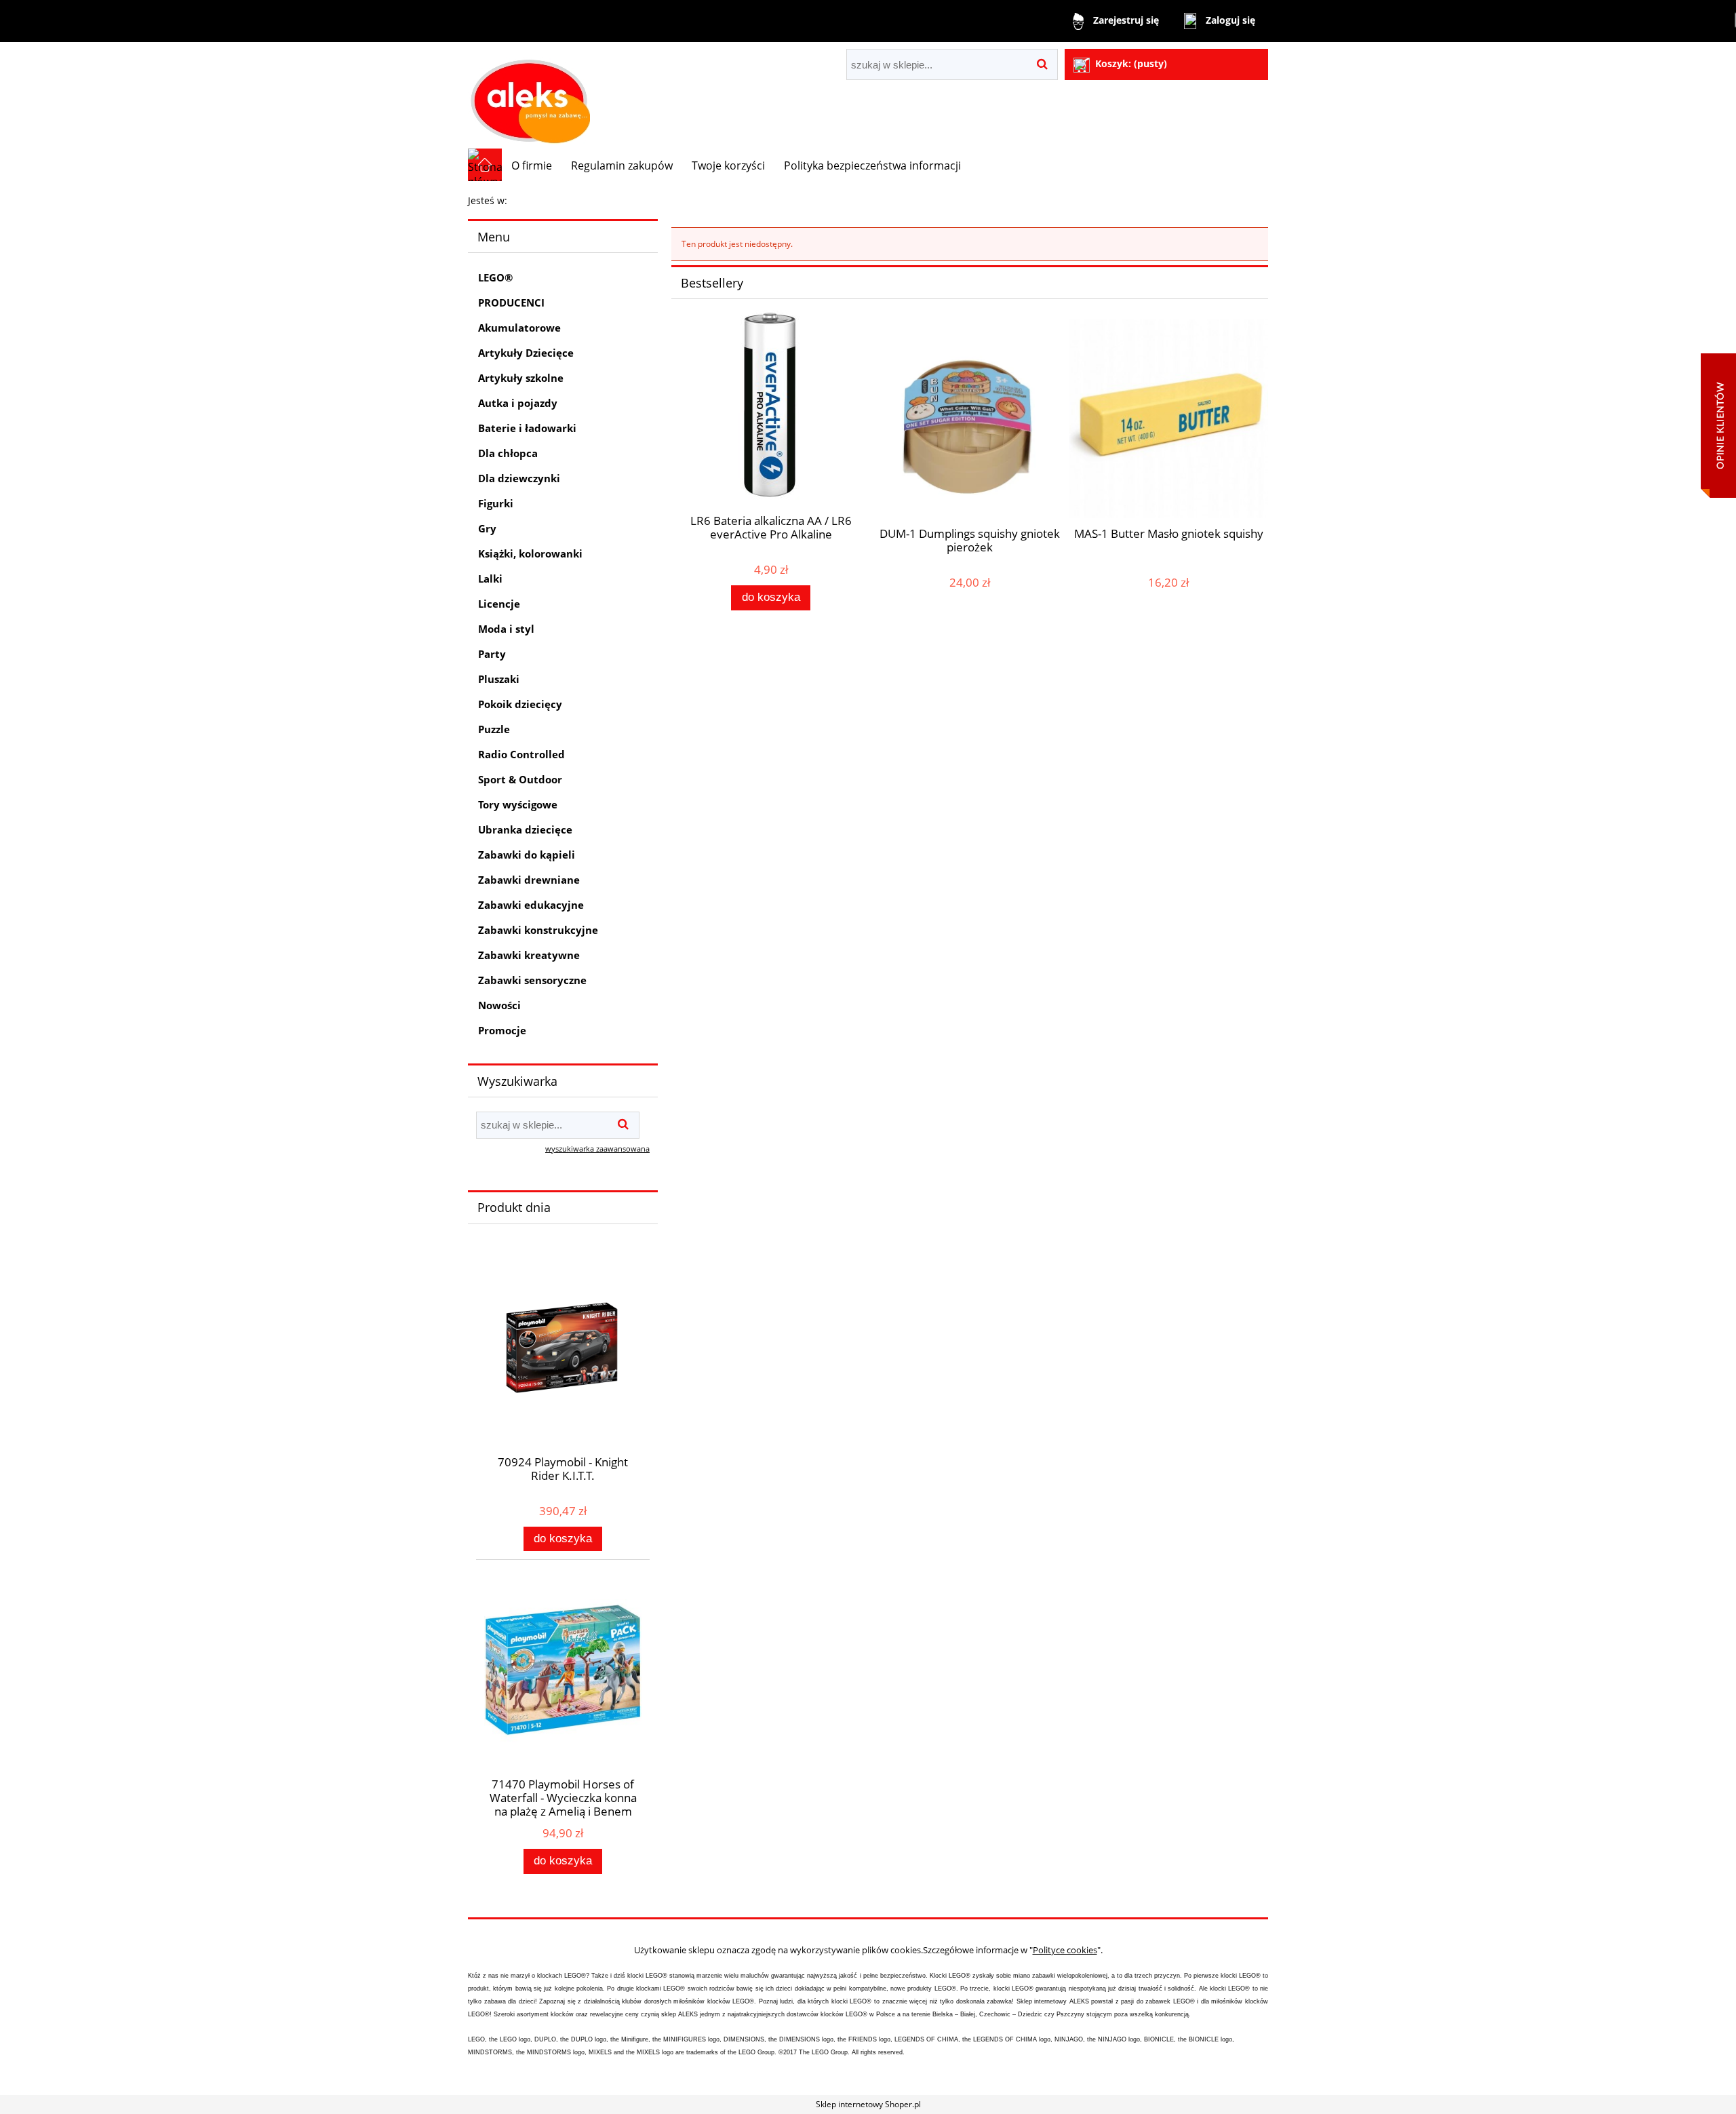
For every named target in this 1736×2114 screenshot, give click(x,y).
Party (492, 654)
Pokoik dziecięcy (520, 704)
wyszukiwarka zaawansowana (597, 1149)
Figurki (496, 503)
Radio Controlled (521, 754)
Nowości (499, 1005)
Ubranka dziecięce (525, 829)
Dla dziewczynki (519, 478)
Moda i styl (506, 629)
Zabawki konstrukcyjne (538, 930)
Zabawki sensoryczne (532, 980)
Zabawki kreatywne (529, 955)
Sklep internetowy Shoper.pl (868, 2104)
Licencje (499, 604)
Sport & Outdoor (520, 779)
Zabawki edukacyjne (531, 905)
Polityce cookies (1065, 1950)
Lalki (490, 579)
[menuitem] (532, 165)
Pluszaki (499, 679)
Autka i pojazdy (518, 403)
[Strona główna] (529, 95)
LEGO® (495, 277)
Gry (487, 528)
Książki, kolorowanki (530, 553)
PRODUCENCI (511, 302)
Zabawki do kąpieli (527, 855)
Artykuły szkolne (521, 378)
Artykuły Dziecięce (526, 353)
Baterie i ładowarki (527, 428)
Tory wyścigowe (518, 804)
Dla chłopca (508, 453)
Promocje (502, 1030)
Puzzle (494, 729)
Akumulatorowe (519, 328)
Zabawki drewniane (529, 880)
